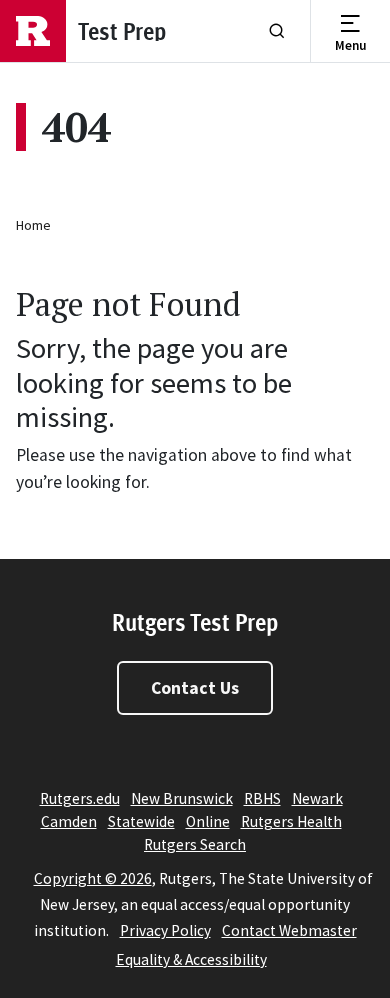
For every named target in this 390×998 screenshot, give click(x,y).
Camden (69, 821)
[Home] (33, 31)
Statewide (141, 821)
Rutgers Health (291, 821)
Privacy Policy (165, 930)
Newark (317, 798)
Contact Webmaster (289, 930)
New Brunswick (182, 798)
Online (208, 821)
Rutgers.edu (80, 798)
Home (33, 225)
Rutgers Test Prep (195, 622)
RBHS (262, 798)
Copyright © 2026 (93, 878)
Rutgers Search (195, 844)
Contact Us (195, 688)
